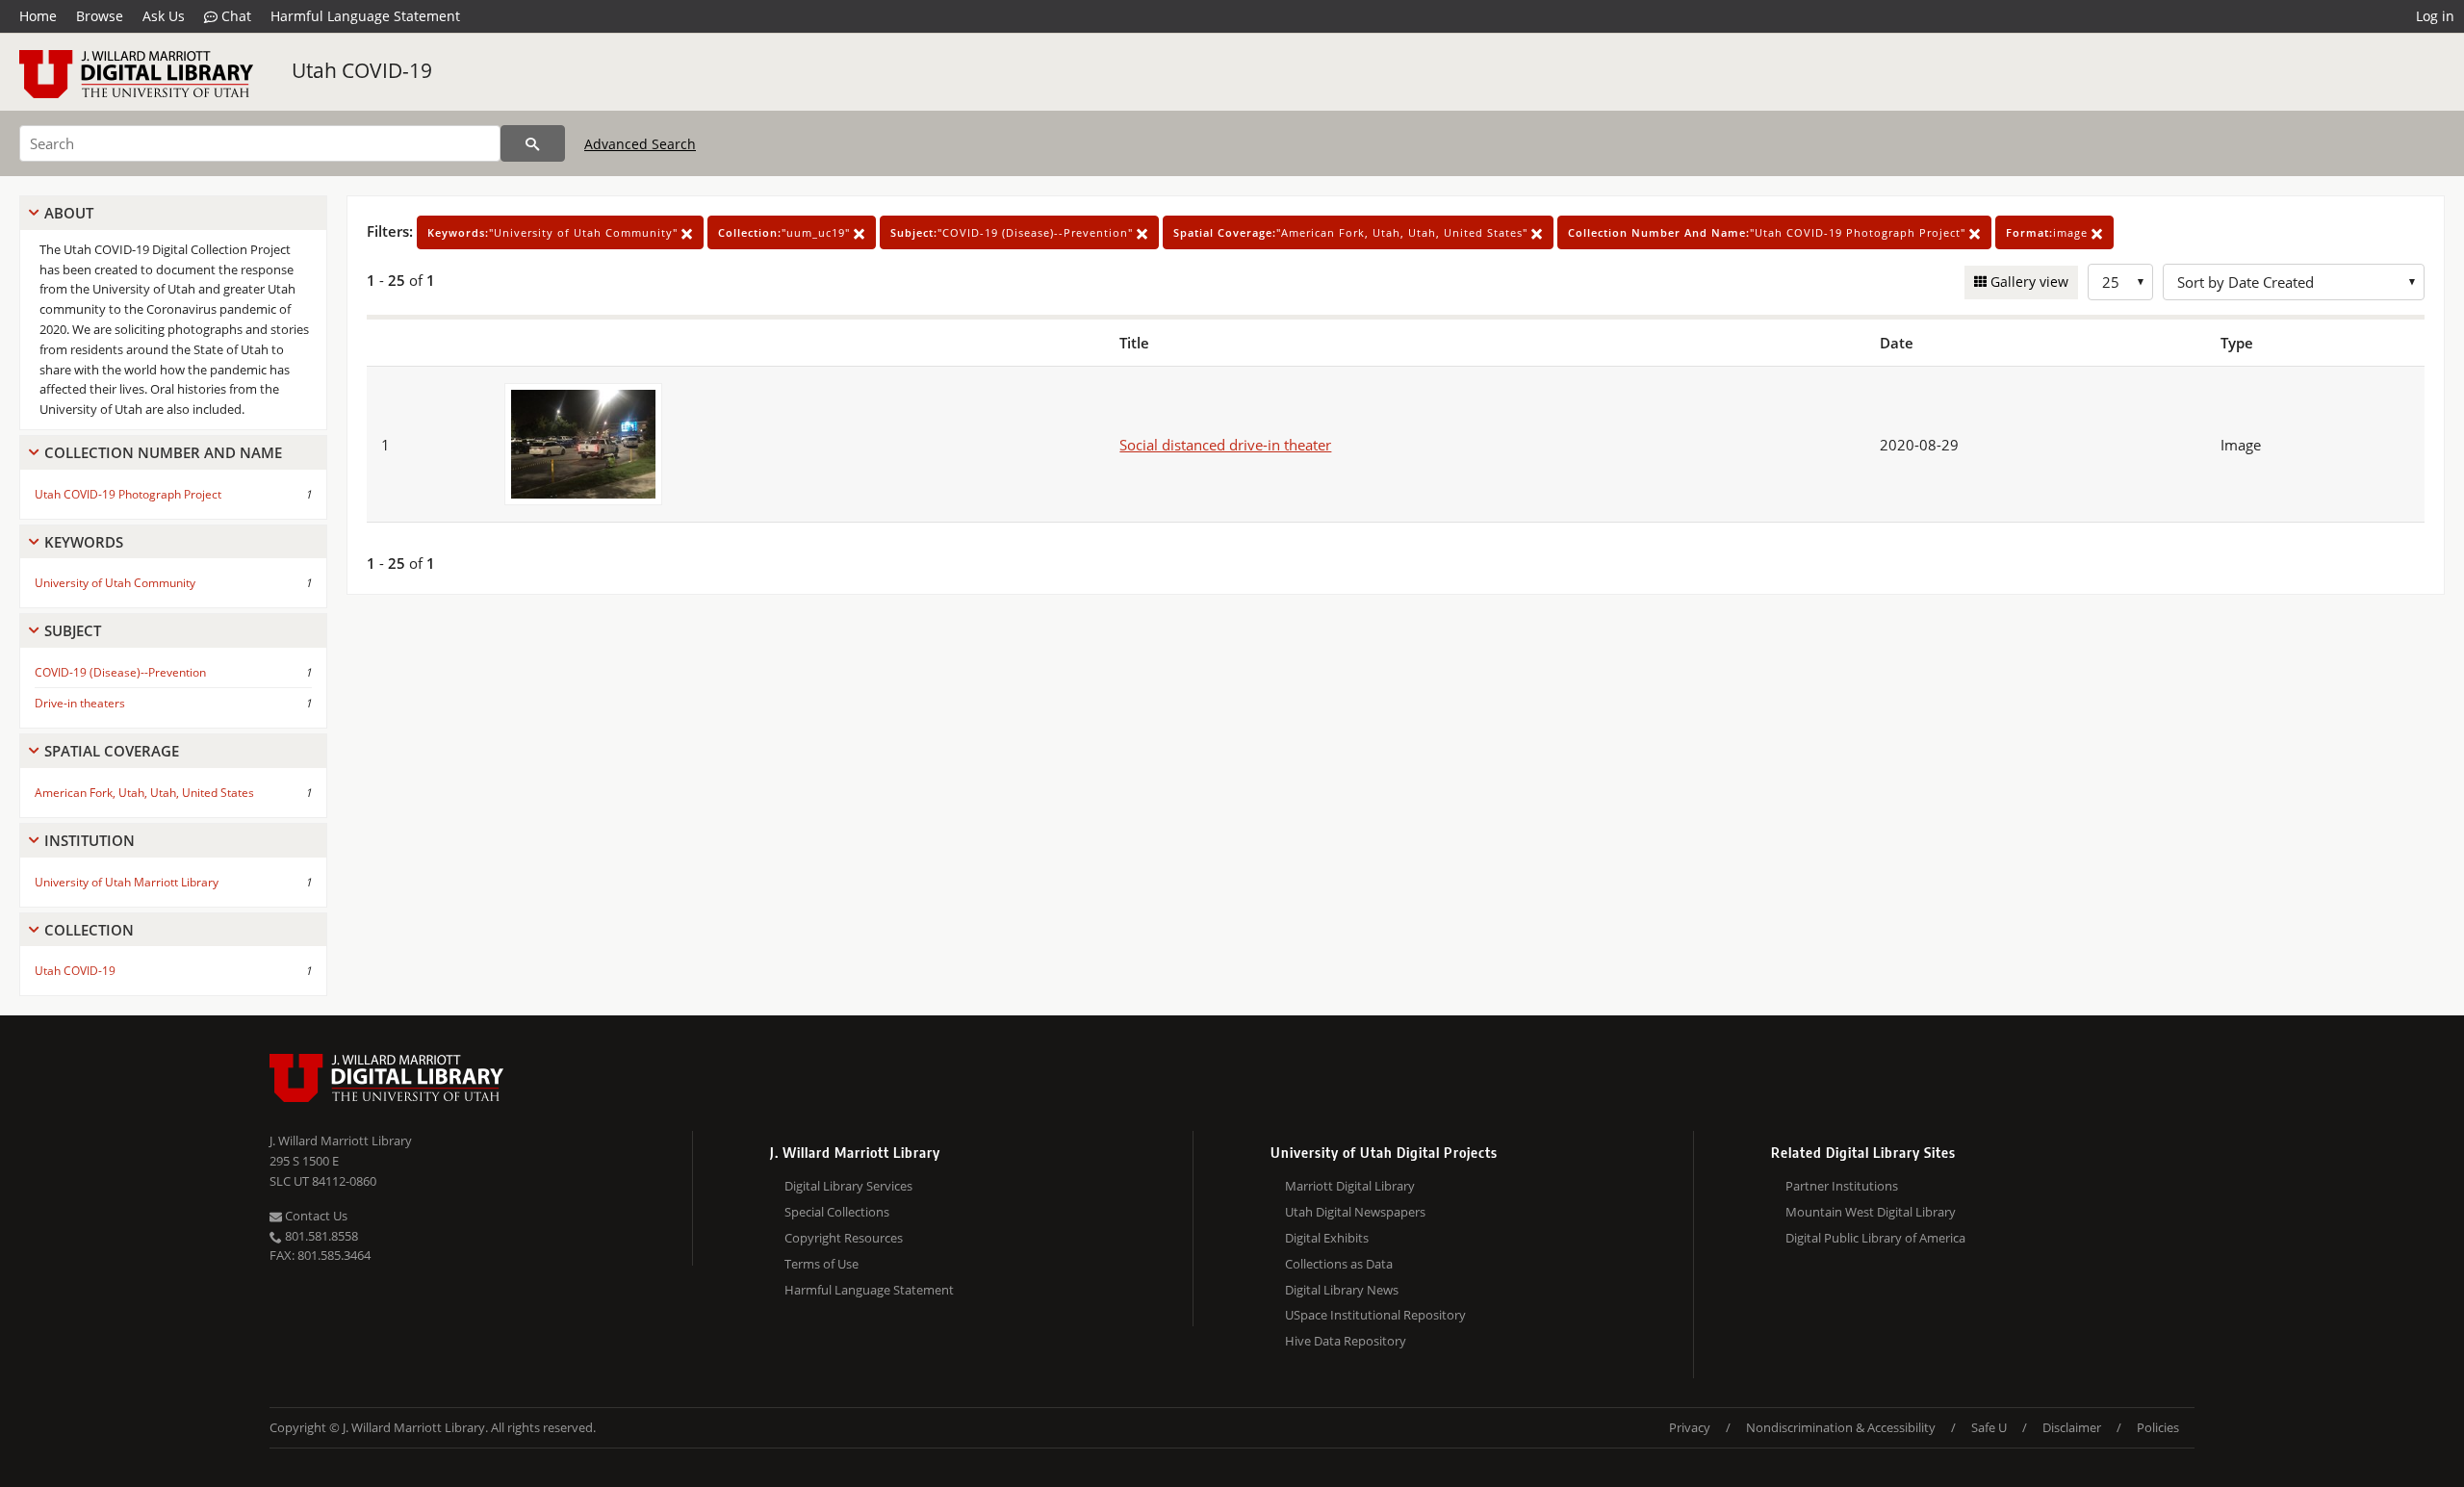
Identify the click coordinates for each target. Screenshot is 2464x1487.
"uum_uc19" (786, 232)
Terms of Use (821, 1264)
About (69, 213)
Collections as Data (1339, 1264)
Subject (73, 630)
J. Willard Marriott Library (341, 1141)
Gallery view (2028, 282)
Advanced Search (640, 144)
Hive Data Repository (1346, 1341)
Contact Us (315, 1216)
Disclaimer (2072, 1427)
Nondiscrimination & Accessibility (1841, 1427)
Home (38, 16)
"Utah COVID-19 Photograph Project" (1769, 232)
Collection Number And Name (163, 452)
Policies (2158, 1427)
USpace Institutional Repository (1375, 1315)
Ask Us (164, 16)
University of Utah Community (115, 583)
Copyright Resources (844, 1238)
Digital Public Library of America (1875, 1238)
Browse (100, 16)
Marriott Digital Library (1350, 1186)
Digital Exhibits (1327, 1238)
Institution (90, 840)
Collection (89, 930)
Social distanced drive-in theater (1225, 445)
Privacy (1690, 1427)
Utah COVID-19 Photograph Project (128, 494)
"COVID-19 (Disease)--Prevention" (1014, 232)
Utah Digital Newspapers (1355, 1212)
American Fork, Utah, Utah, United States (144, 793)
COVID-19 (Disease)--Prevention (120, 672)
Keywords (84, 542)
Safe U (1989, 1427)
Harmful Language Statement (365, 16)
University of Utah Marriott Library (127, 882)
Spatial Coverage (112, 751)
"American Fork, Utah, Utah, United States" (1352, 232)
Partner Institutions (1842, 1186)
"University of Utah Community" (554, 232)
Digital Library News (1342, 1290)
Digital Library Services (848, 1186)
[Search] (533, 143)
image (2049, 232)
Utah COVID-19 (362, 70)
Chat (234, 16)
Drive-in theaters (80, 703)
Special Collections (837, 1212)
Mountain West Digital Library (1871, 1212)
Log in (2435, 16)
